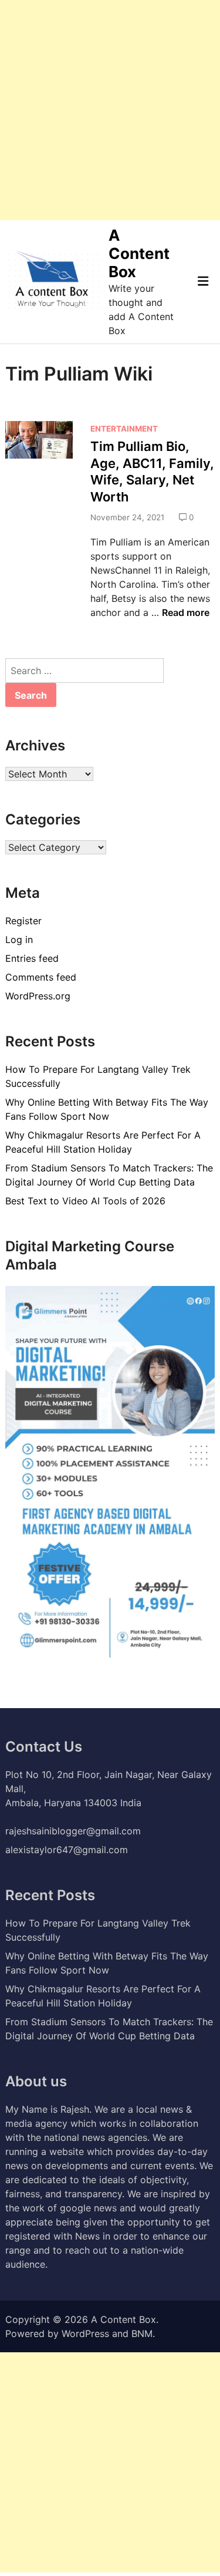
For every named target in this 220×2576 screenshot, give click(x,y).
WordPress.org (38, 996)
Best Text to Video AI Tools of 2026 (85, 1201)
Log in (19, 940)
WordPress (85, 2333)
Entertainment (124, 429)
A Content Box (139, 253)
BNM (142, 2333)
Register (23, 921)
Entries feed (32, 958)
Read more (186, 612)
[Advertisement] (110, 110)
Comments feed (41, 977)
